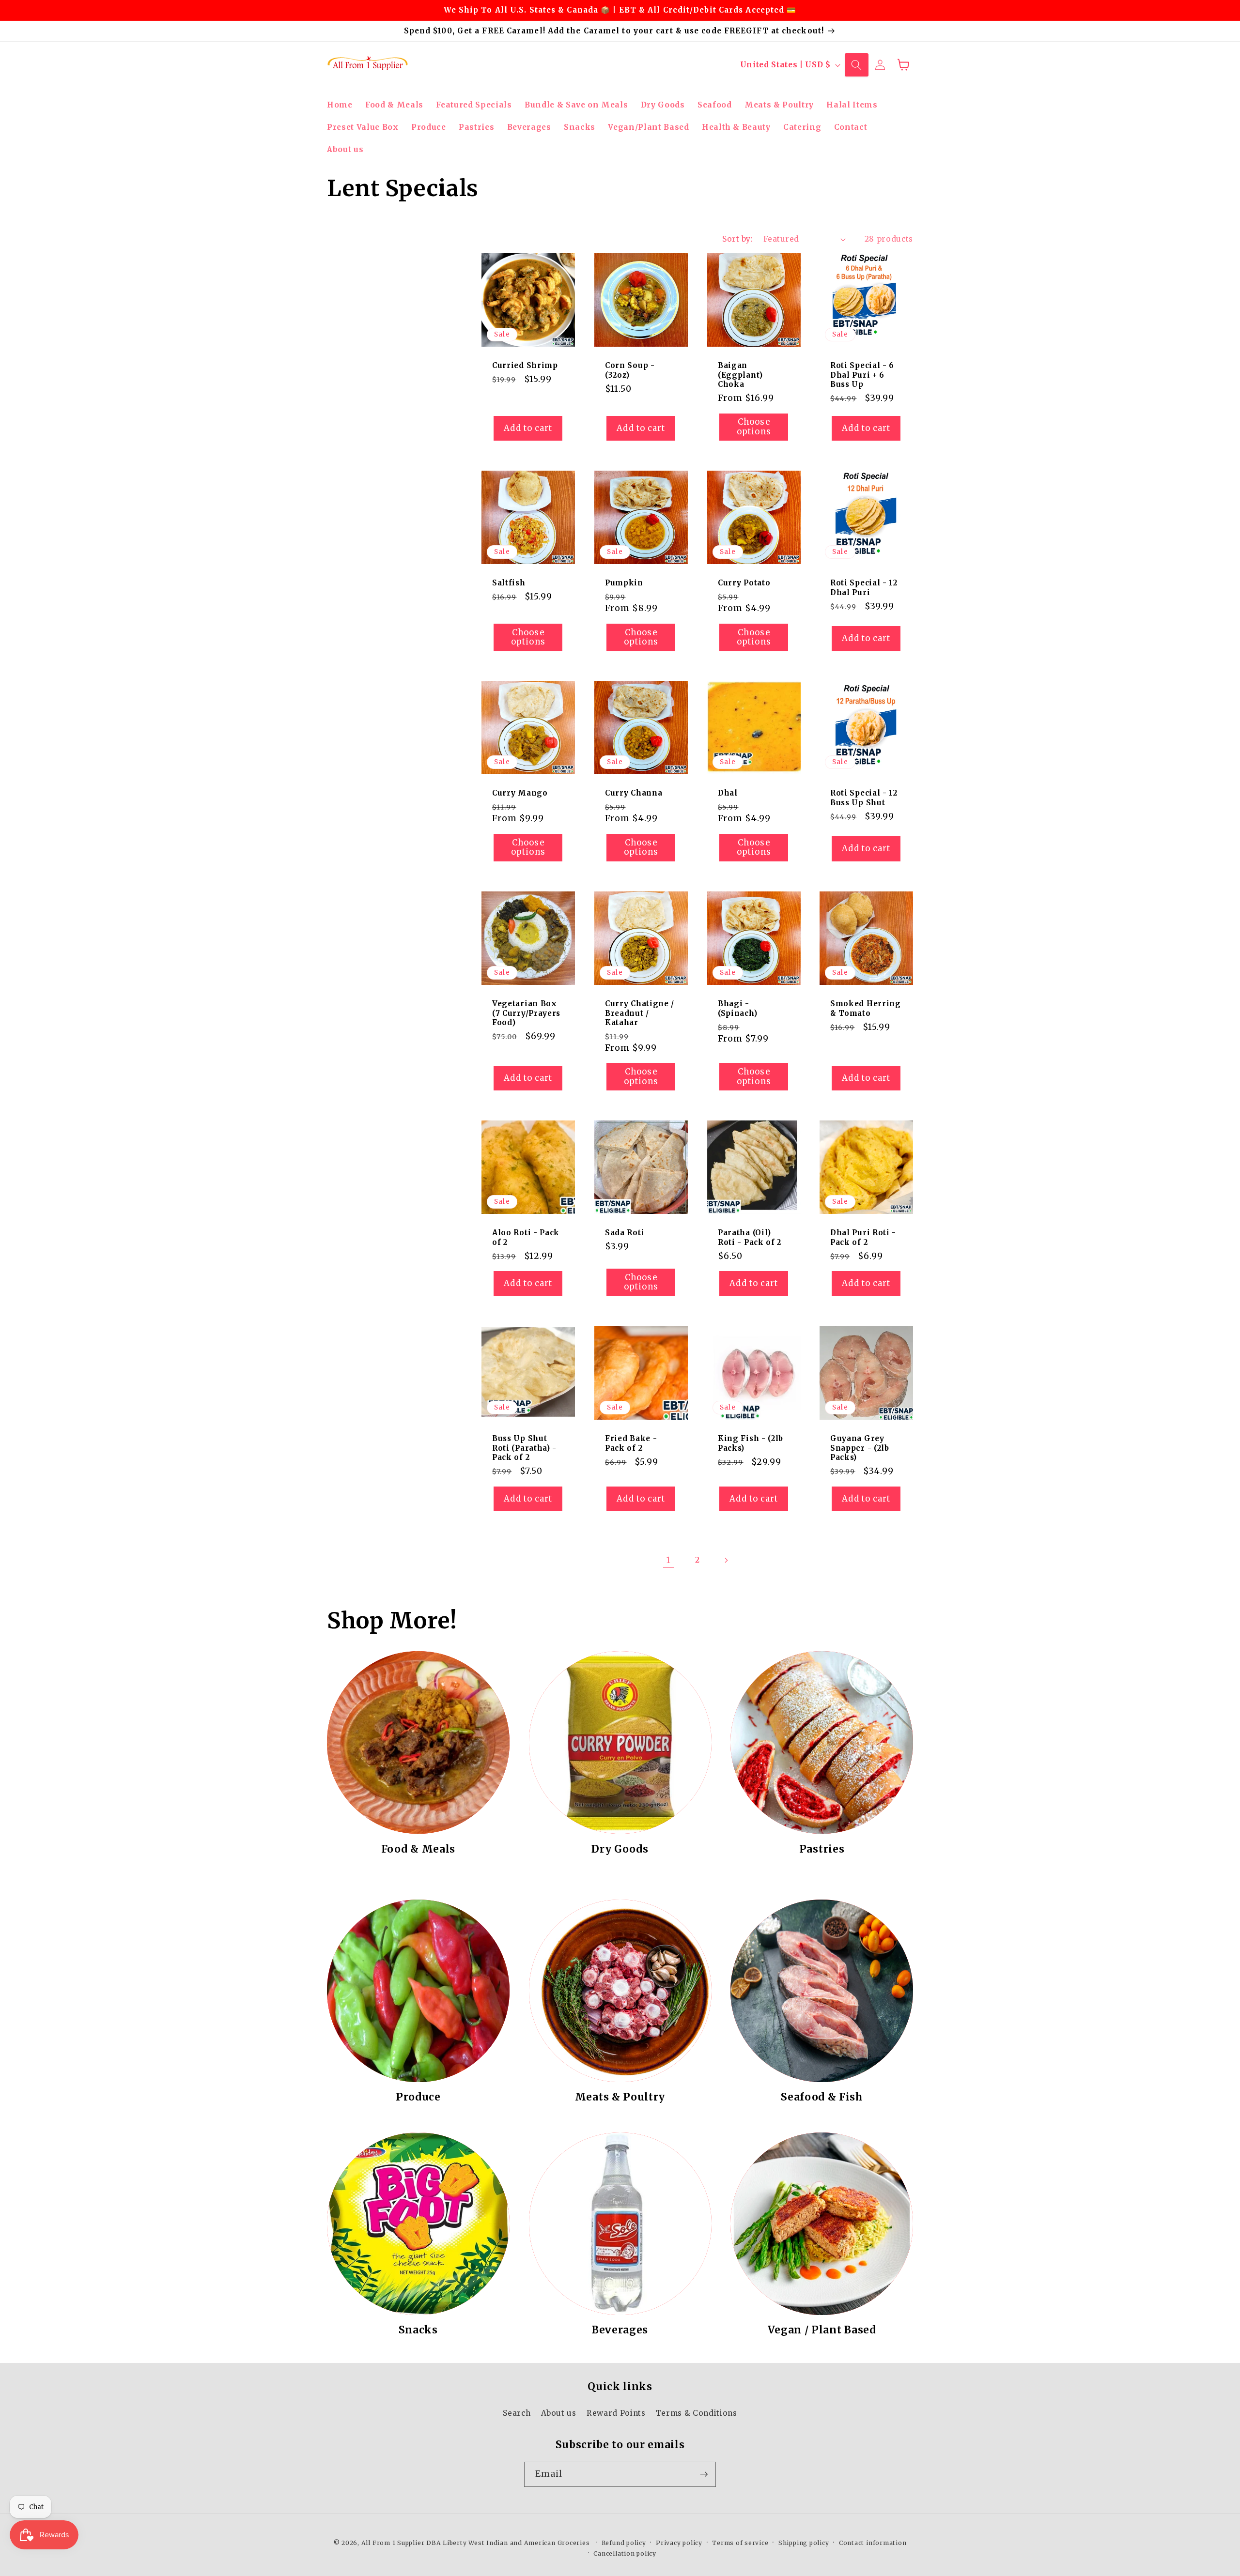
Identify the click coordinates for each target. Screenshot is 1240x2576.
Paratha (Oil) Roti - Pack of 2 (750, 1238)
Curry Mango (520, 793)
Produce (418, 2097)
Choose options (754, 427)
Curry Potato (744, 583)
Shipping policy (804, 2543)
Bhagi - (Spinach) (737, 1008)
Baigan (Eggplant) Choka (740, 375)
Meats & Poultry (620, 2097)
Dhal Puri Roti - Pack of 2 (863, 1238)
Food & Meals (418, 1849)
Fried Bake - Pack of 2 (631, 1443)
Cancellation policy (625, 2553)
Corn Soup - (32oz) (630, 370)
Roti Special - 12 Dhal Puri (864, 587)
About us (559, 2413)
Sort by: (737, 239)
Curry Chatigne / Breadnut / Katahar (640, 1013)
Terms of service (740, 2543)
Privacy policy (679, 2543)
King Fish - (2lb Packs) (751, 1443)
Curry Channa (634, 793)
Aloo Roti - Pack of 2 (526, 1238)
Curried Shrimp (525, 365)
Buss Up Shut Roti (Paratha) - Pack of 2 (524, 1448)
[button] (856, 65)
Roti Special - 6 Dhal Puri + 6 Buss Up (862, 375)
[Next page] (726, 1560)
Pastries (822, 1849)
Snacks (418, 2330)
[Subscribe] (704, 2474)
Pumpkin (624, 583)
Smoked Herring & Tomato (866, 1008)
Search (517, 2413)
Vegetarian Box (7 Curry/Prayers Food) (526, 1013)
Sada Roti (625, 1233)
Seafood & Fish (822, 2097)
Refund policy (624, 2543)
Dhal (728, 793)
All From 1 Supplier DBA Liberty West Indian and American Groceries (476, 2543)
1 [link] (669, 1560)
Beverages (620, 2330)
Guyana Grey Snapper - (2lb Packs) (860, 1448)
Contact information (873, 2543)
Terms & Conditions (697, 2413)
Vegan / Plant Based (822, 2330)
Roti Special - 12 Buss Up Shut (864, 798)
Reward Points (616, 2413)
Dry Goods (620, 1849)
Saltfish (509, 583)
